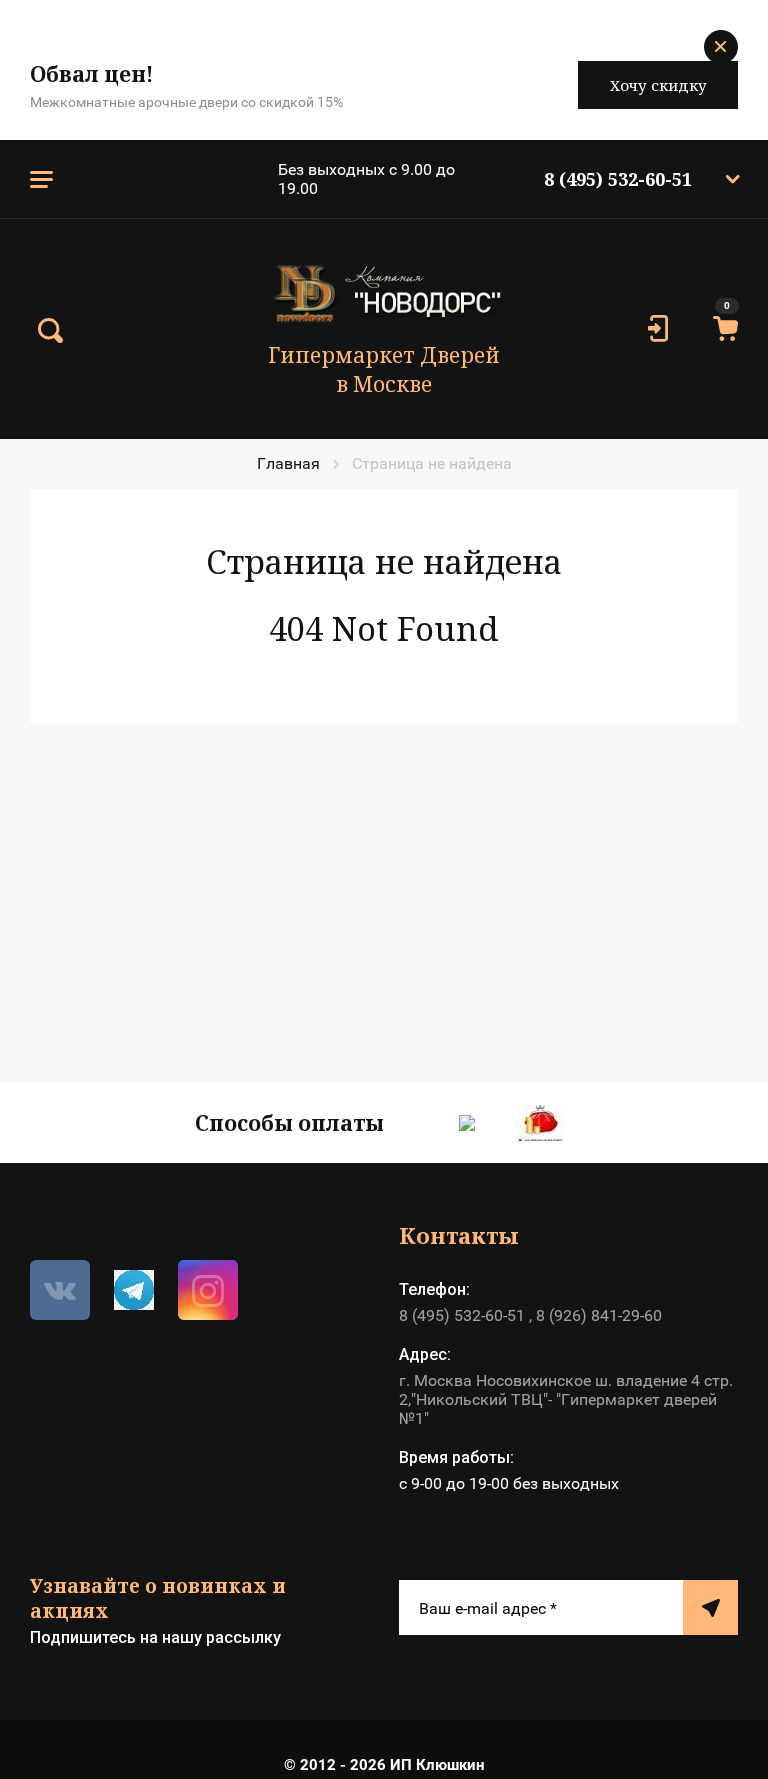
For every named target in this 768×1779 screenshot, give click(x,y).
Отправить (710, 1607)
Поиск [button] (50, 331)
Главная (288, 463)
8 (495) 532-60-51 (618, 179)
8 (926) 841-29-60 (599, 1315)
